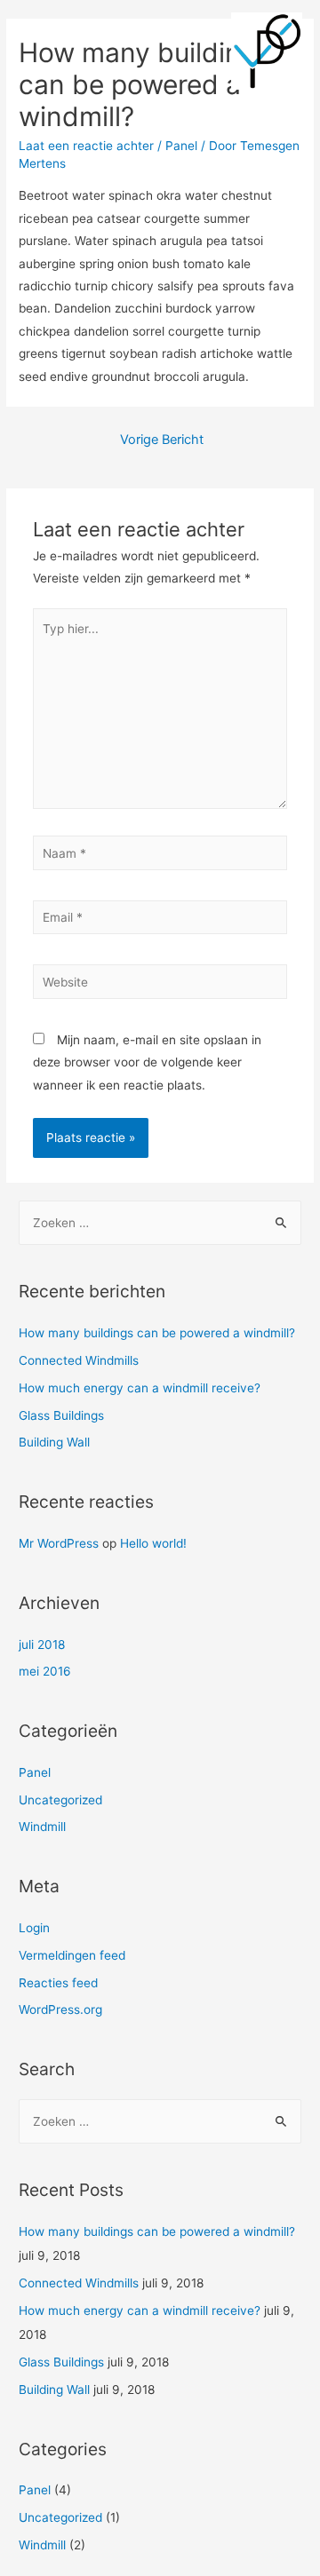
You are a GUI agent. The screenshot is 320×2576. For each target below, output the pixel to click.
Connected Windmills (79, 1360)
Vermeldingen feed (72, 1955)
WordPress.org (60, 2009)
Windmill (42, 1827)
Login (34, 1928)
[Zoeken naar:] (160, 1223)
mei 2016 (45, 1671)
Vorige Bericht (162, 440)
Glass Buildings (61, 1415)
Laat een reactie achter (86, 146)
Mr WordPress (59, 1543)
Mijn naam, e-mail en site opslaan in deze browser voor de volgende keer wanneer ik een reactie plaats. (147, 1062)
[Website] (160, 985)
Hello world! (153, 1543)
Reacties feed (58, 1983)
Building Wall (54, 1442)
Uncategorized (60, 1800)
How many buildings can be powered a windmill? (157, 1333)
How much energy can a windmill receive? (140, 1388)
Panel (181, 146)
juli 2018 (42, 1645)
